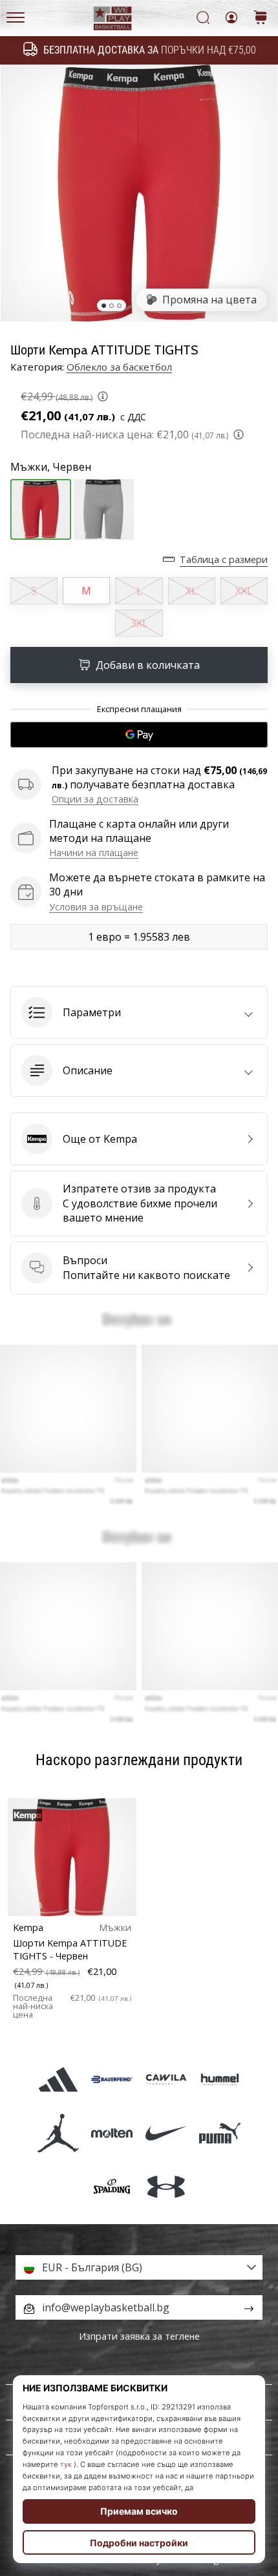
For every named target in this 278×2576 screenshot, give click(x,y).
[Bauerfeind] (112, 2079)
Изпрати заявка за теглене (139, 2336)
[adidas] (59, 2079)
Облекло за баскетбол (119, 367)
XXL (244, 591)
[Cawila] (166, 2079)
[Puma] (219, 2133)
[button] (139, 1012)
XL (191, 591)
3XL (139, 623)
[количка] (261, 18)
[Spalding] (112, 2187)
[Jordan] (59, 2133)
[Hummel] (219, 2079)
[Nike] (166, 2133)
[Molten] (112, 2133)
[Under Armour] (166, 2187)
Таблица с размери (224, 559)
